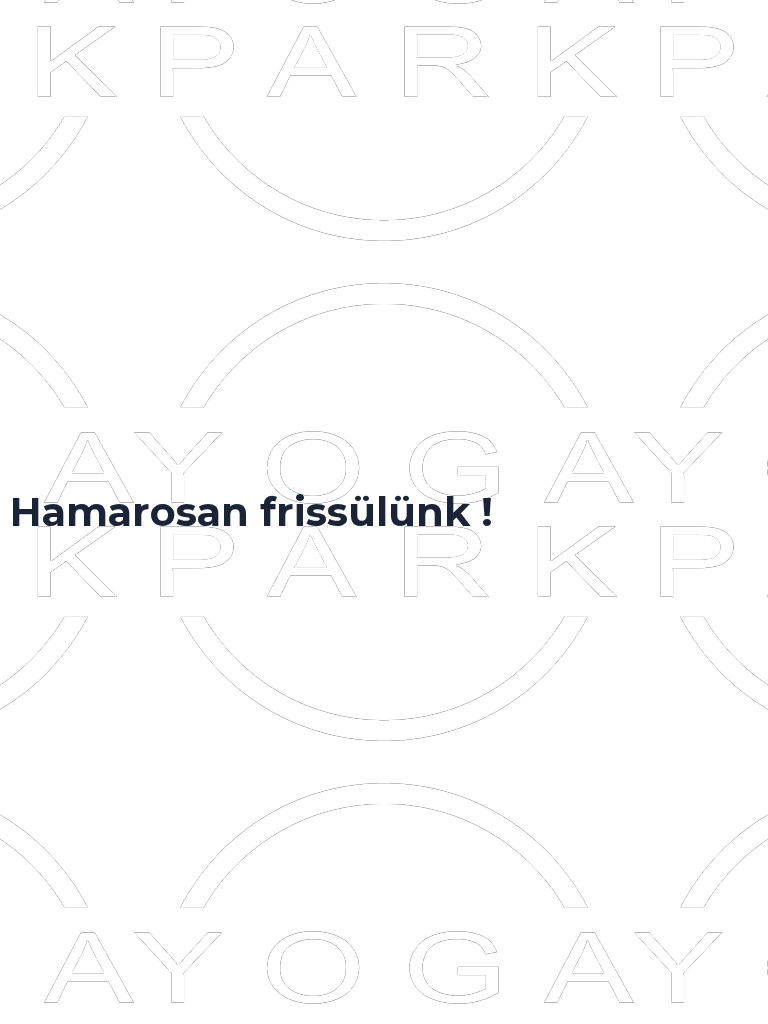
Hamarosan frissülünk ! (251, 511)
